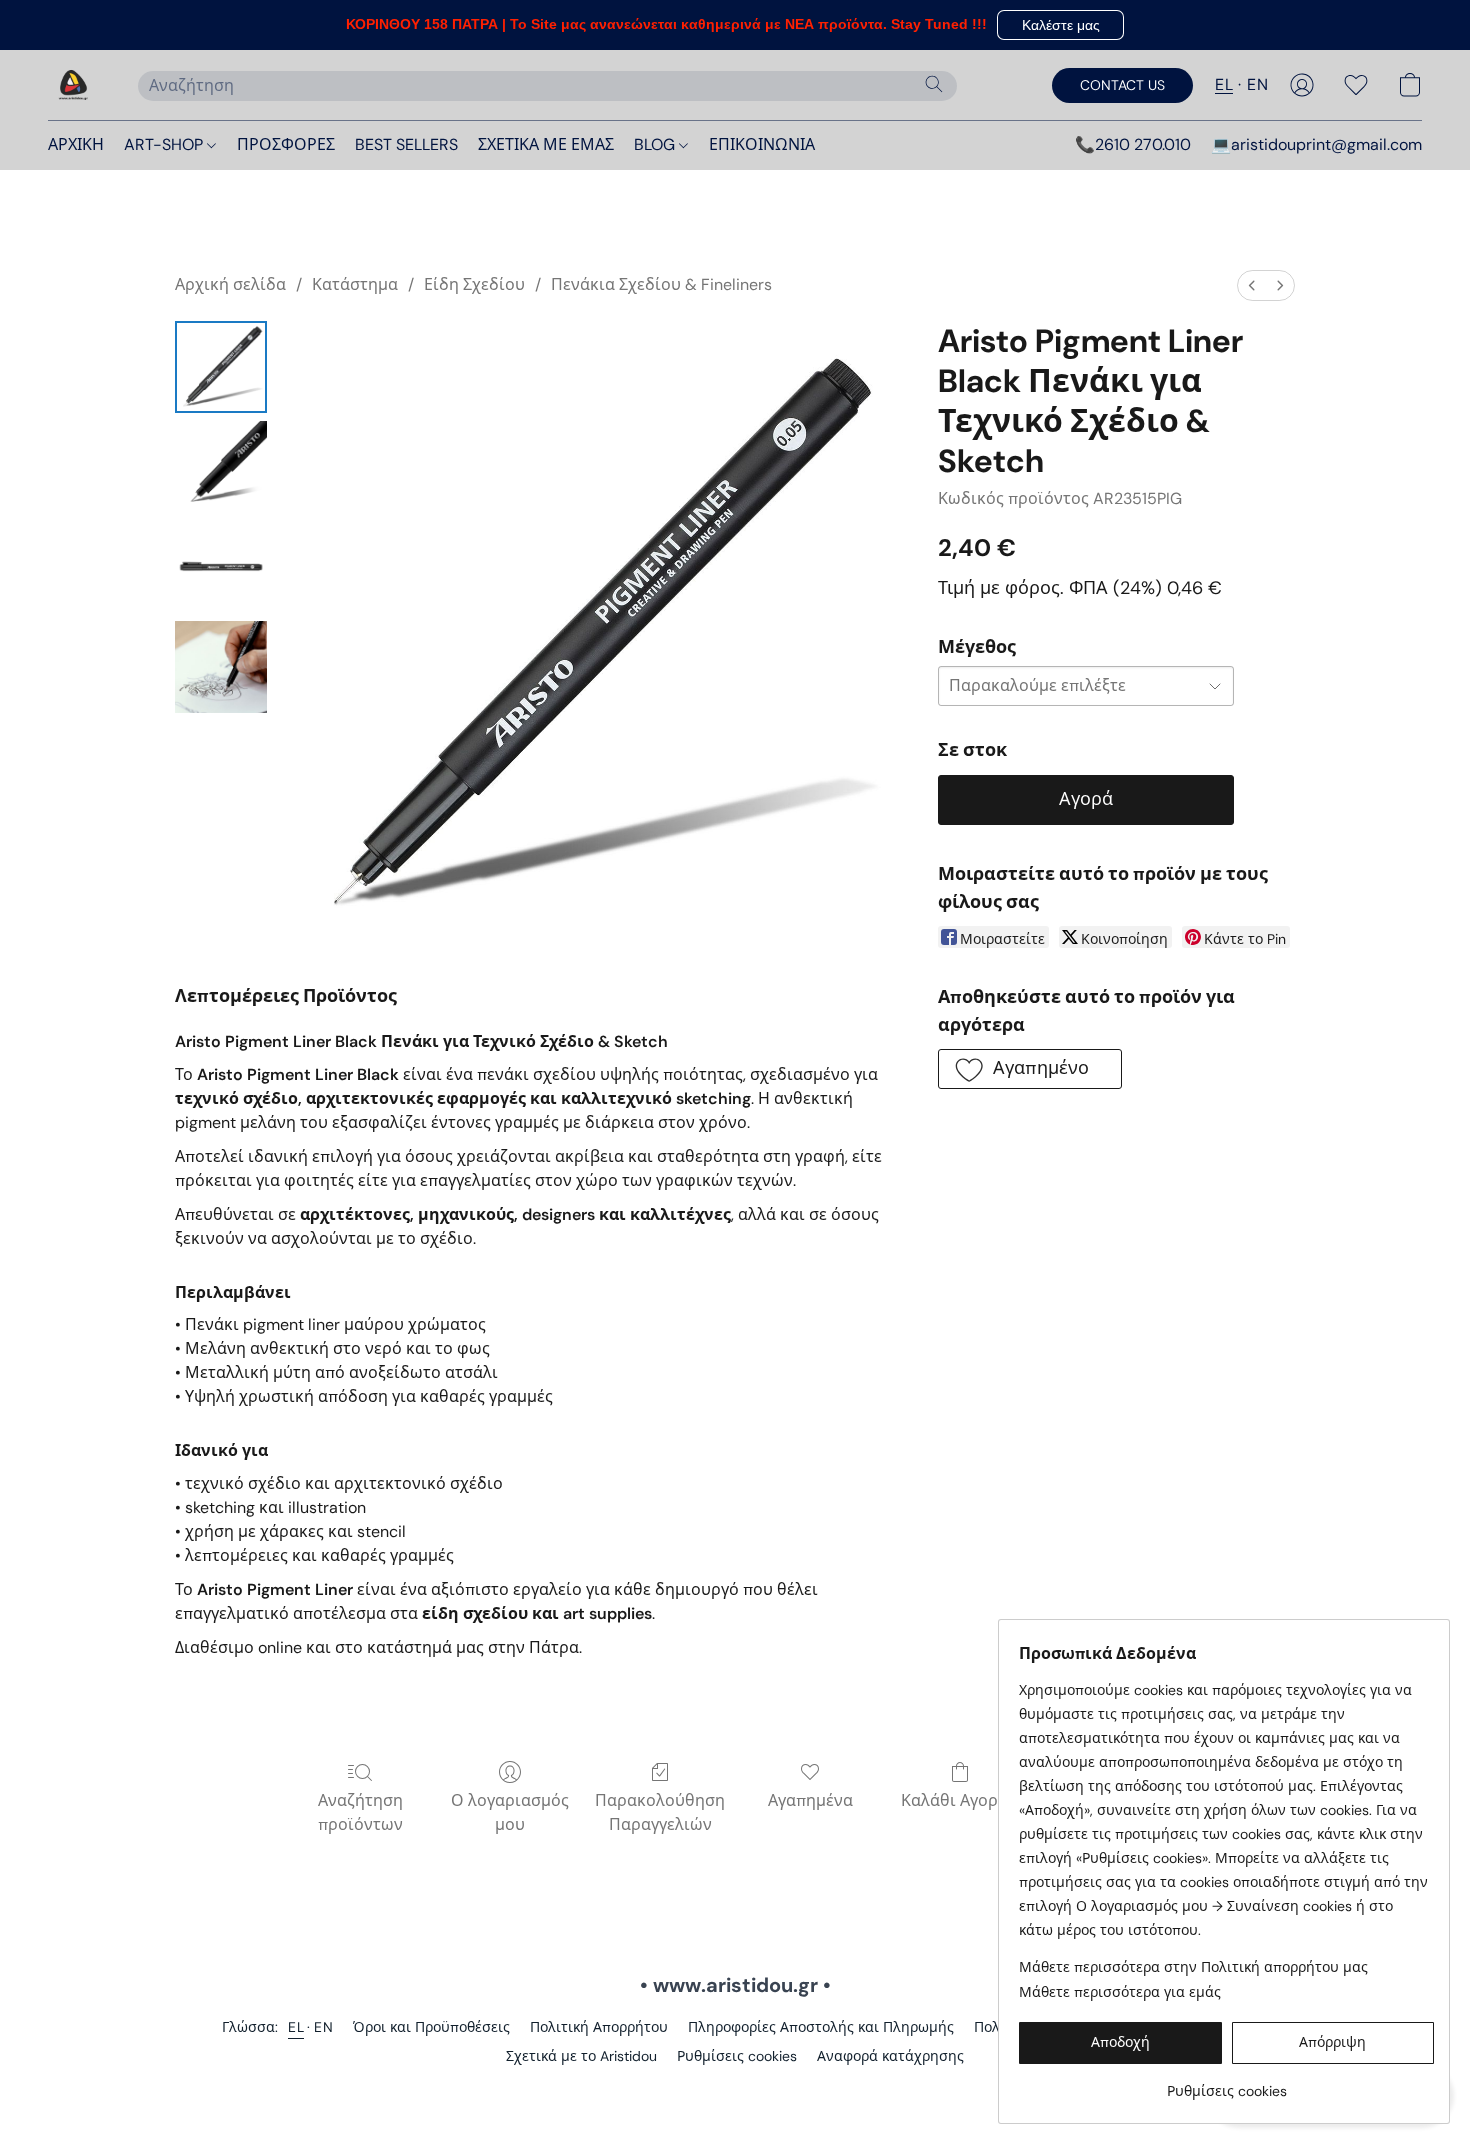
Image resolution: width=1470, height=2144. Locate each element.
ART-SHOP (165, 144)
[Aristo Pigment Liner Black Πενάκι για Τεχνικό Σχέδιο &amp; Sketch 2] (221, 567)
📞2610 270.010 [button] (1133, 144)
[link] (1226, 2083)
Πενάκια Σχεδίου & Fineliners (661, 284)
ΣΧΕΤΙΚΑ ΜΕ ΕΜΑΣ (546, 144)
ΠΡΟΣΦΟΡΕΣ (286, 144)
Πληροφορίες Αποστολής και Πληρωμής (821, 2027)
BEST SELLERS (406, 144)
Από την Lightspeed (735, 2090)
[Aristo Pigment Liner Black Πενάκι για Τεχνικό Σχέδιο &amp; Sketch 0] (221, 367)
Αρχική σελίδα (230, 284)
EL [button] (1224, 84)
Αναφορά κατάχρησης (890, 2056)
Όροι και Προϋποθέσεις (431, 2027)
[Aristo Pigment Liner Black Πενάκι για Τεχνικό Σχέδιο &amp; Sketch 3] (221, 667)
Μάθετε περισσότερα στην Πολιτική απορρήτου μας (1193, 1967)
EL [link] (296, 2027)
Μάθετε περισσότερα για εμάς (1120, 1992)
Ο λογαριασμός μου (510, 1812)
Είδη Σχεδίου (474, 284)
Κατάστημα (355, 284)
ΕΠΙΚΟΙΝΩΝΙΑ (762, 144)
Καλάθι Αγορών (960, 1800)
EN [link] (323, 2027)
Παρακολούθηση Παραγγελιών (660, 1812)
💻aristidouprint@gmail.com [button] (1316, 144)
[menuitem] (1252, 285)
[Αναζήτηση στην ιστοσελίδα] (934, 84)
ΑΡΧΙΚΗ (76, 144)
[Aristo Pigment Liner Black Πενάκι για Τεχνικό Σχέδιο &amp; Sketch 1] (221, 467)
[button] (1060, 25)
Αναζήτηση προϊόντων (360, 1812)
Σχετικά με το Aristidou (581, 2056)
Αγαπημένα (810, 1800)
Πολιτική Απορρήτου (599, 2027)
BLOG (656, 144)
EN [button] (1257, 84)
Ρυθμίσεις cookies (737, 2056)
